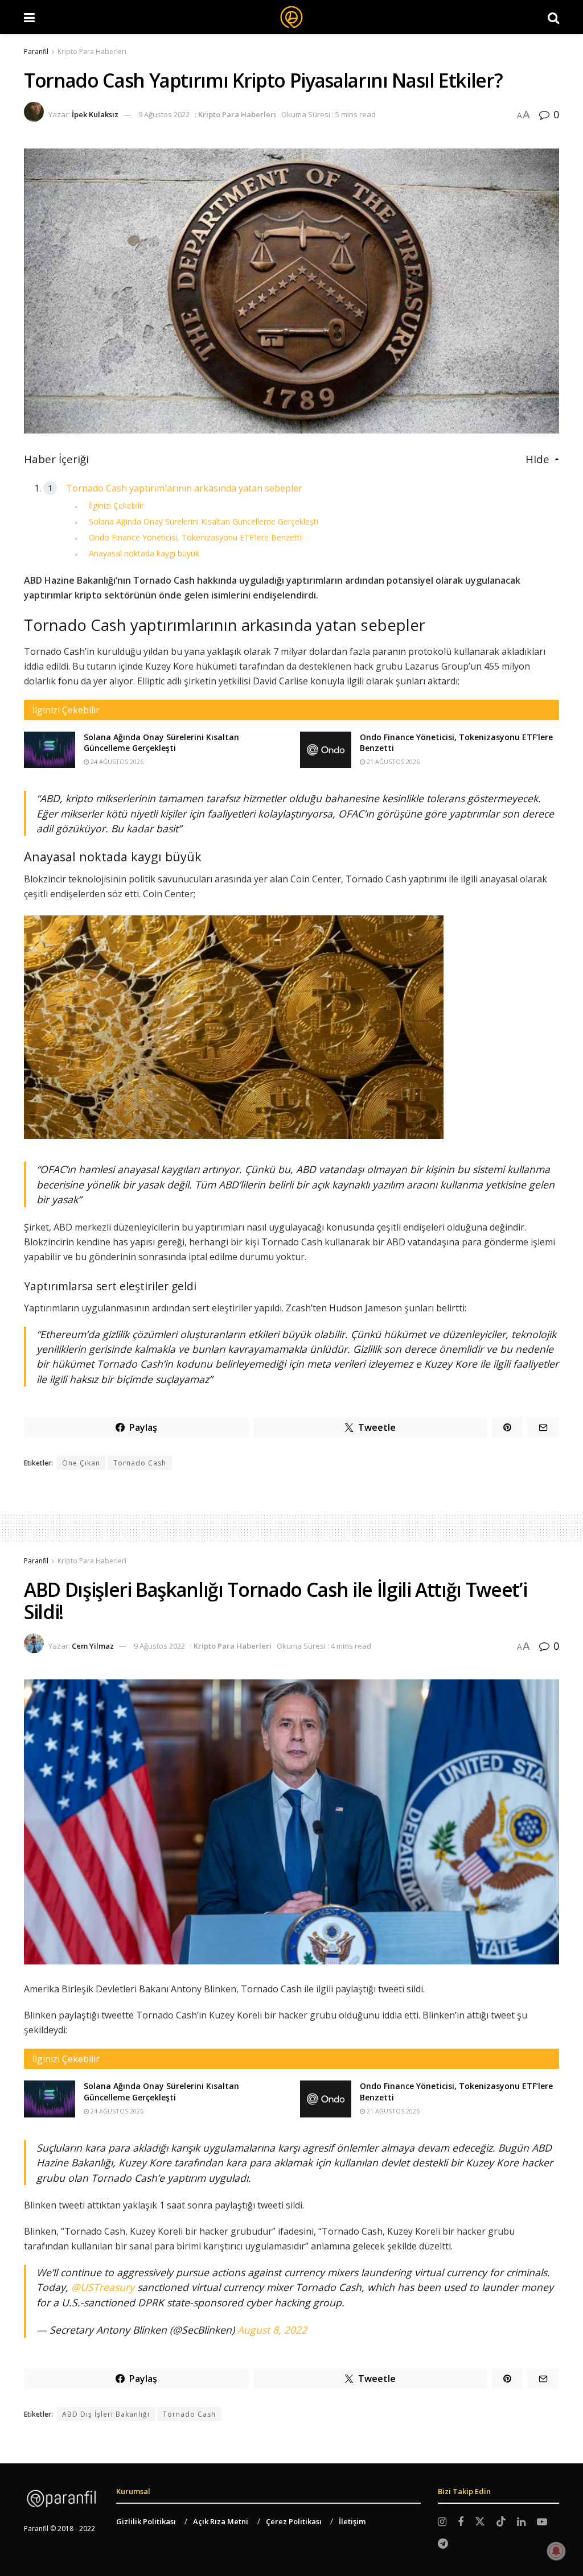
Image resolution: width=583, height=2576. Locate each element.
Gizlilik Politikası (146, 2521)
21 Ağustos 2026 (392, 761)
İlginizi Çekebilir (116, 505)
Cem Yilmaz (93, 1646)
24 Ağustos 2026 (116, 761)
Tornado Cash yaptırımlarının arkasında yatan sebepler (184, 488)
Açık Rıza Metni (221, 2521)
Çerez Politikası (294, 2521)
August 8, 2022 (272, 2330)
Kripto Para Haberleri (92, 51)
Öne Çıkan (81, 1463)
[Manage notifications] (556, 2551)
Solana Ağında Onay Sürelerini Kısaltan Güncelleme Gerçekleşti (204, 521)
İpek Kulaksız (95, 114)
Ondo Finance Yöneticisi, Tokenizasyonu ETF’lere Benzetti (195, 537)
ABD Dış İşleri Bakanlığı (106, 2414)
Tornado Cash (140, 1463)
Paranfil (36, 51)
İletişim (352, 2521)
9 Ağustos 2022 (164, 114)
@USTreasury (103, 2287)
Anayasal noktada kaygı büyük (144, 553)
